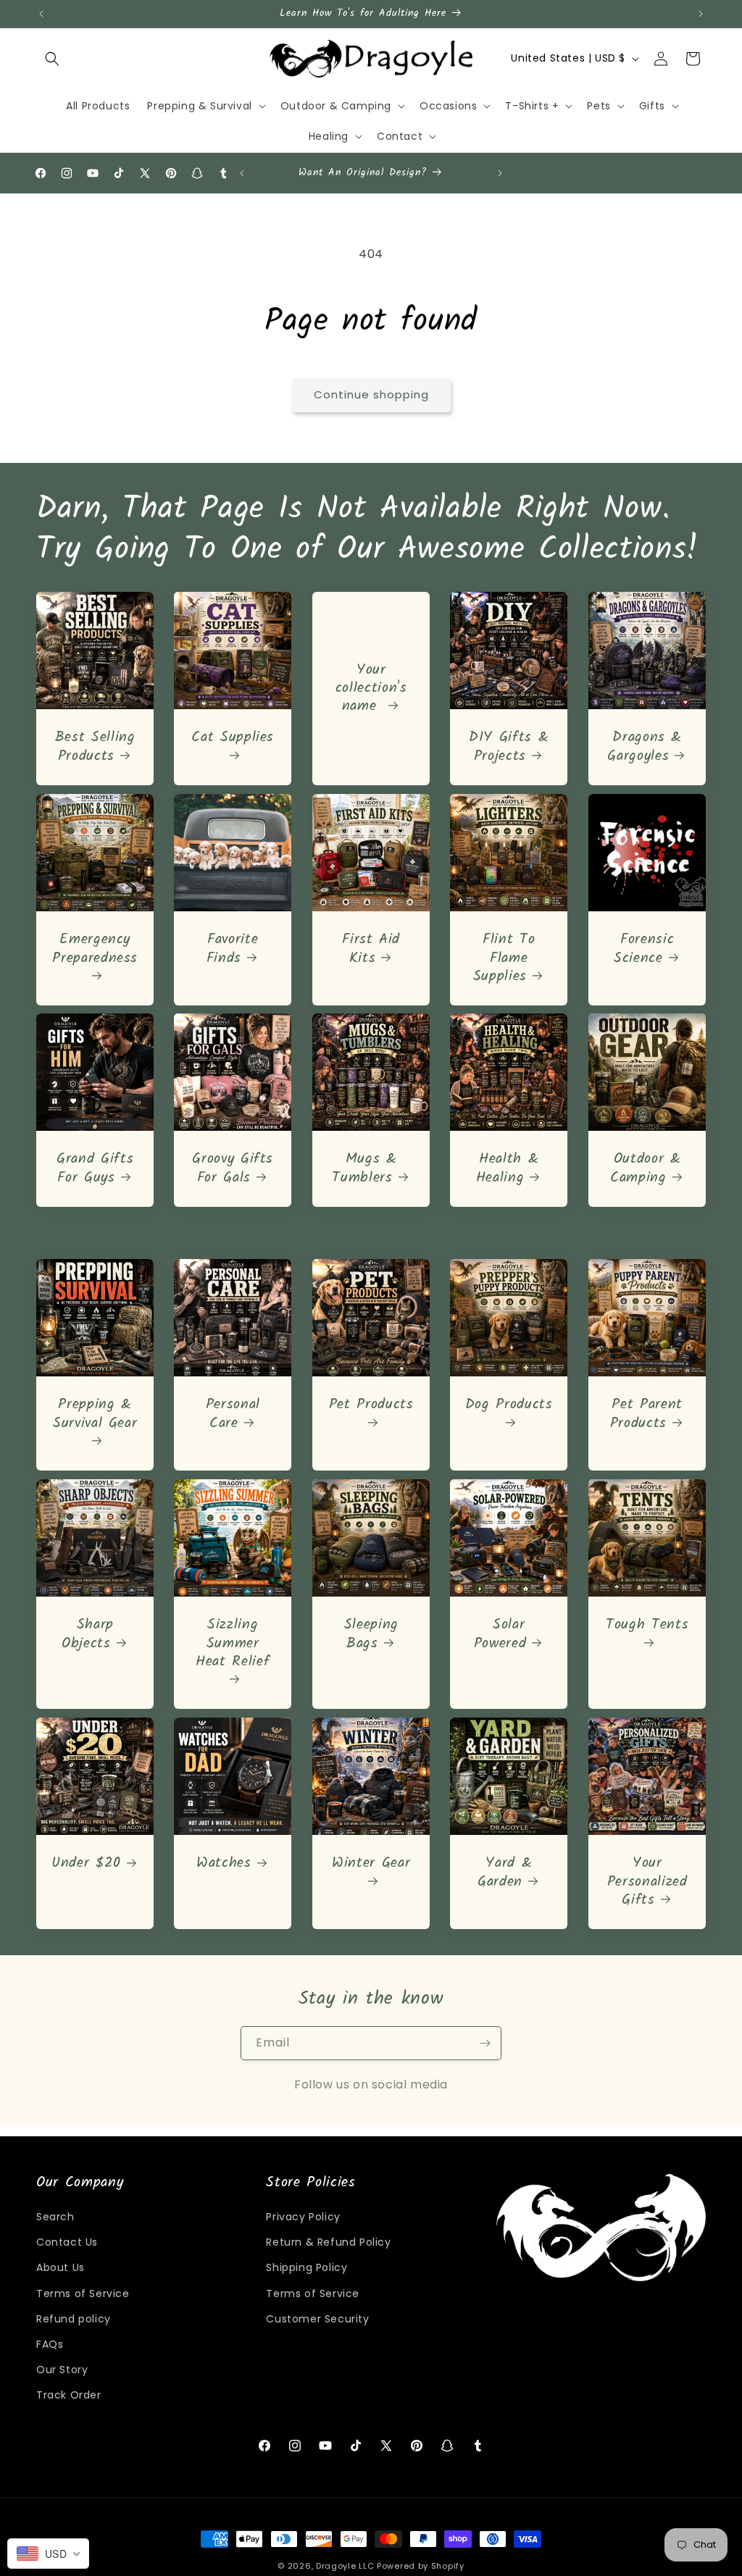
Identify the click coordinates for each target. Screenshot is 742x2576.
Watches (225, 1864)
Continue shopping (371, 394)
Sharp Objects (88, 1635)
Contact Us (67, 2242)
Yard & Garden (505, 1873)
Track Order (69, 2395)
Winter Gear (371, 1865)
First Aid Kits (371, 949)
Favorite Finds (233, 949)
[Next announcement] (701, 14)
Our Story (62, 2370)
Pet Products (371, 1407)
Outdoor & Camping (646, 1169)
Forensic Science (644, 949)
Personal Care (233, 1415)
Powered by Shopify (421, 2566)
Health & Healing (508, 1169)
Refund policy (74, 2319)
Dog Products (509, 1407)
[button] (52, 59)
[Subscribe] (485, 2043)
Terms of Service (83, 2293)
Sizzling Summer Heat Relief (233, 1645)
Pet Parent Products (646, 1415)
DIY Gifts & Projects (509, 747)
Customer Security (317, 2319)
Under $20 (86, 1864)
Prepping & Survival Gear (95, 1416)
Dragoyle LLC (345, 2566)
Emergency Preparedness (95, 950)
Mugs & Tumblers (364, 1169)
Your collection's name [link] (371, 688)
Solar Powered (500, 1635)
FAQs (50, 2344)
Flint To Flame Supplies (504, 958)
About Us (61, 2267)
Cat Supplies (233, 739)
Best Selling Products (95, 747)
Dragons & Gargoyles (645, 747)
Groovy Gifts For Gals (233, 1169)
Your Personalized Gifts (647, 1883)
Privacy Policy (303, 2217)
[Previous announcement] (41, 14)
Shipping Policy (307, 2267)
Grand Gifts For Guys (95, 1169)
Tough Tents (647, 1627)
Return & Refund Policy (328, 2242)
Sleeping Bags (371, 1635)
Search (55, 2217)
